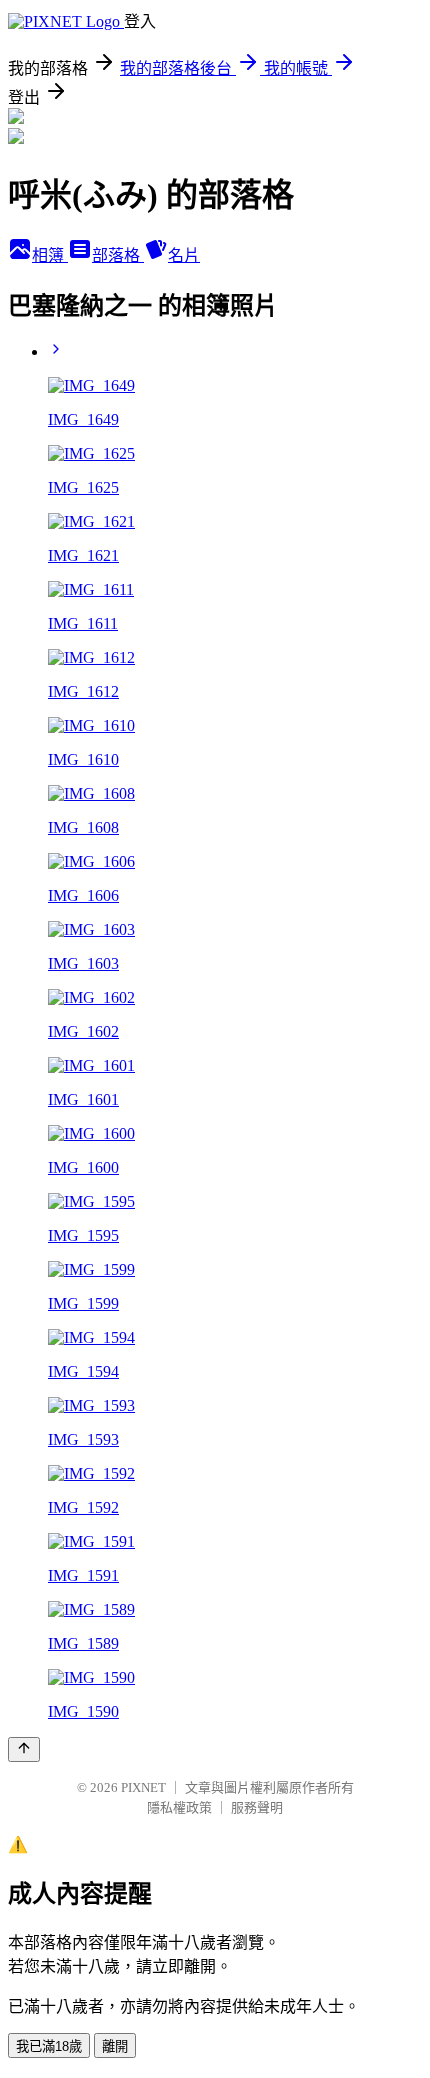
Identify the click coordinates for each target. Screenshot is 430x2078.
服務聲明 (257, 1807)
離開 (115, 2046)
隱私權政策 (179, 1807)
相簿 (50, 255)
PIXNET (143, 1787)
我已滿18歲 (49, 2046)
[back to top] (24, 1749)
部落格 (118, 255)
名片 (184, 255)
